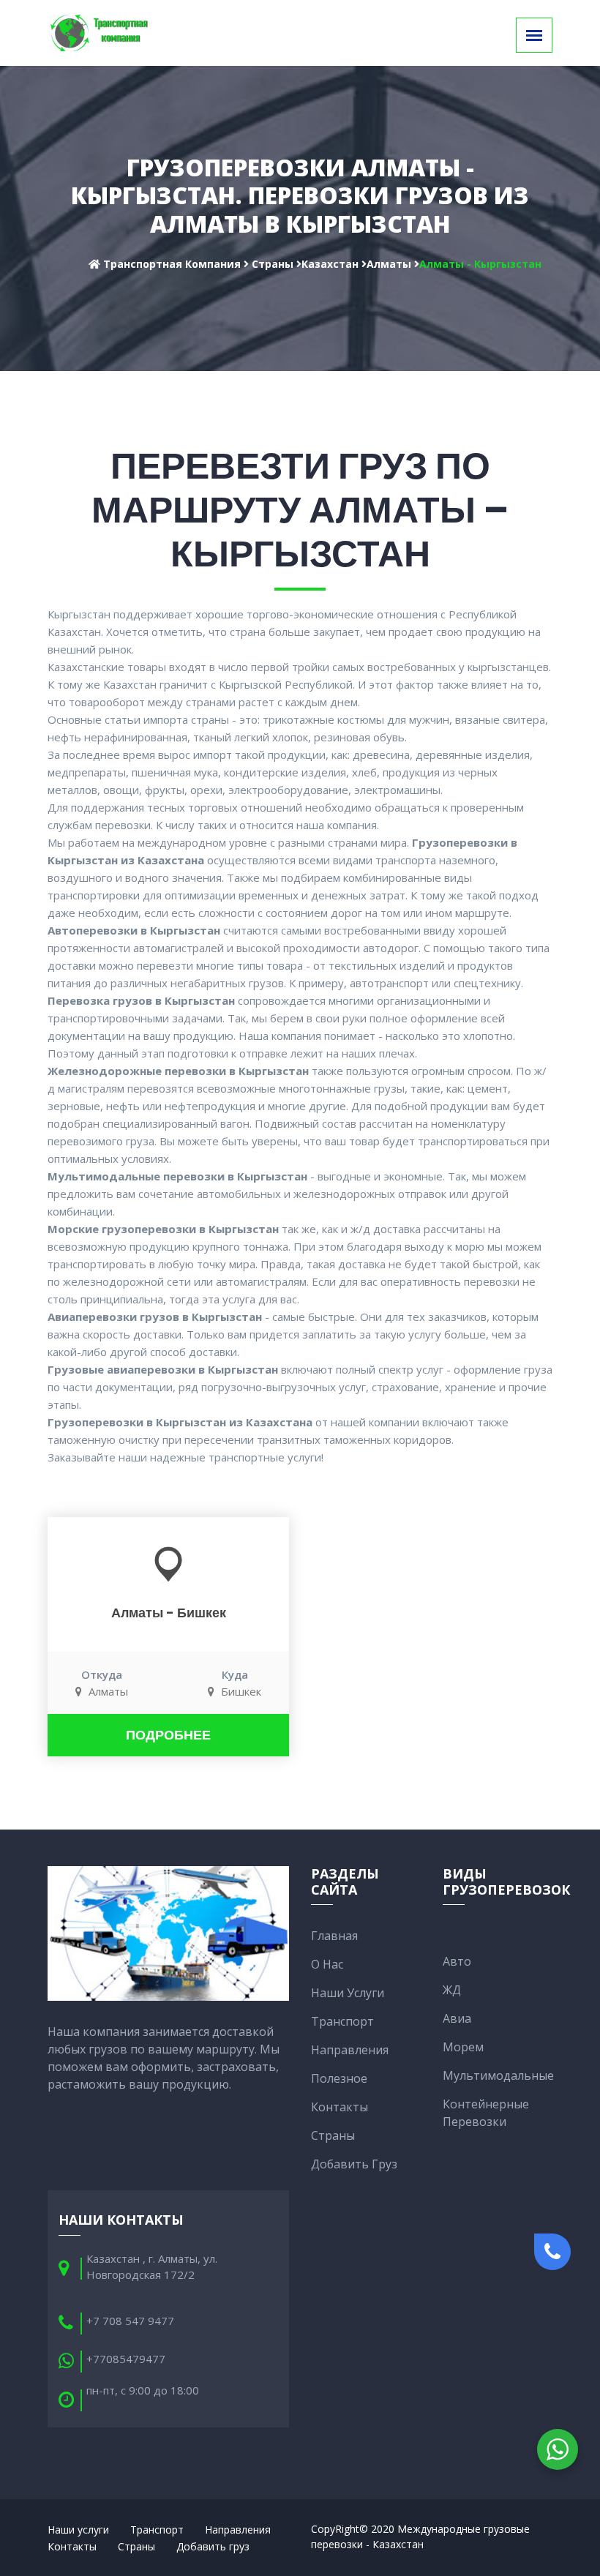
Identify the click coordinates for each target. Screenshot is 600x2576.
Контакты (340, 2107)
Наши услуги (348, 1993)
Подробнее (168, 1735)
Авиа (457, 2018)
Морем (463, 2047)
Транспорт (342, 2021)
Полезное (339, 2078)
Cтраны (333, 2135)
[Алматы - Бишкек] (168, 1563)
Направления (350, 2050)
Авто (457, 1961)
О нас (327, 1964)
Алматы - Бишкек (169, 1613)
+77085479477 (126, 2359)
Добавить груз (354, 2164)
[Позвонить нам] (552, 2252)
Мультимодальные (498, 2075)
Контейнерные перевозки (486, 2113)
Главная (334, 1936)
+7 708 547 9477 (130, 2321)
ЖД (452, 1990)
